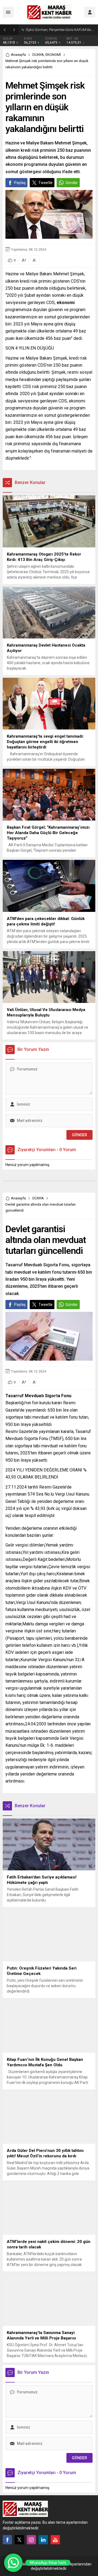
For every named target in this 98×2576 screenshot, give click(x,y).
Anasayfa (18, 55)
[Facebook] (7, 2540)
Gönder (72, 183)
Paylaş (20, 183)
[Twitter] (19, 2540)
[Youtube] (55, 2540)
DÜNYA (38, 55)
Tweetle (45, 183)
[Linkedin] (43, 2540)
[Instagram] (31, 2540)
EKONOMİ (53, 55)
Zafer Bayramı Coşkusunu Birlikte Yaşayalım (61, 30)
